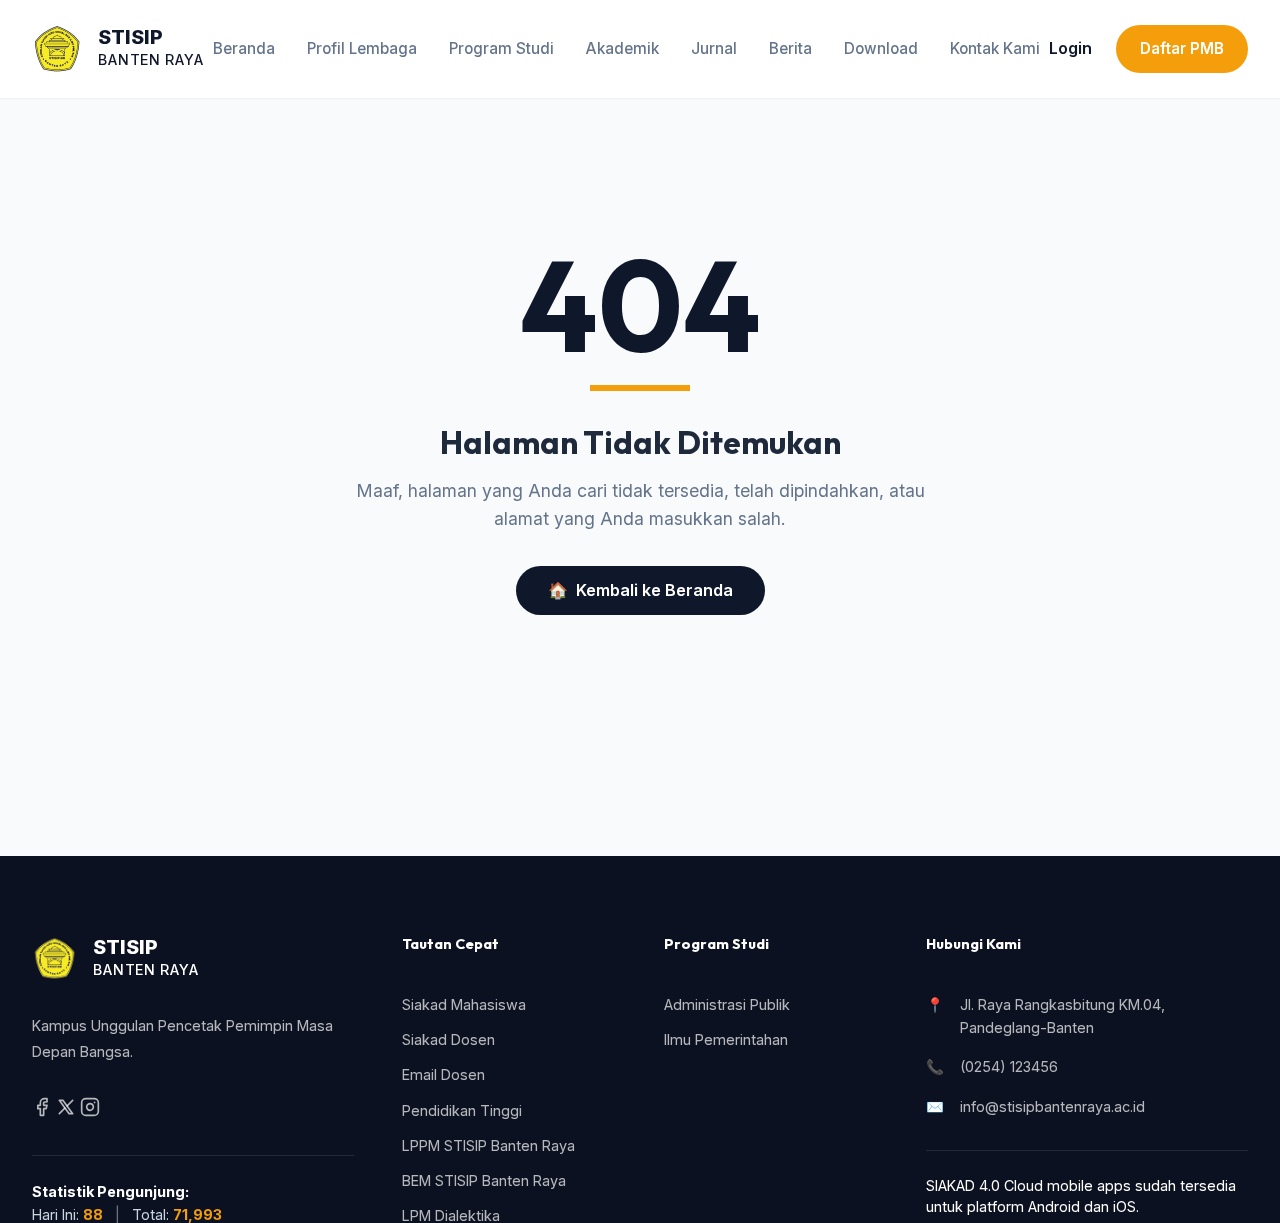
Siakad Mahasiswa (464, 1004)
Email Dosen (443, 1074)
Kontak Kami (995, 48)
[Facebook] (44, 1111)
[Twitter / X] (68, 1111)
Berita (790, 48)
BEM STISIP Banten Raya (484, 1180)
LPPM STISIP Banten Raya (488, 1145)
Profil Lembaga (362, 48)
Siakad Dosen (448, 1039)
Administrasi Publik (727, 1004)
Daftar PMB (1182, 48)
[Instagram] (90, 1111)
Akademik (622, 48)
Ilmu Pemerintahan (726, 1039)
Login (1070, 48)
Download (881, 48)
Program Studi (501, 48)
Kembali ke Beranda (640, 590)
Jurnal (714, 48)
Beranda (244, 48)
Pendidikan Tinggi (462, 1110)
